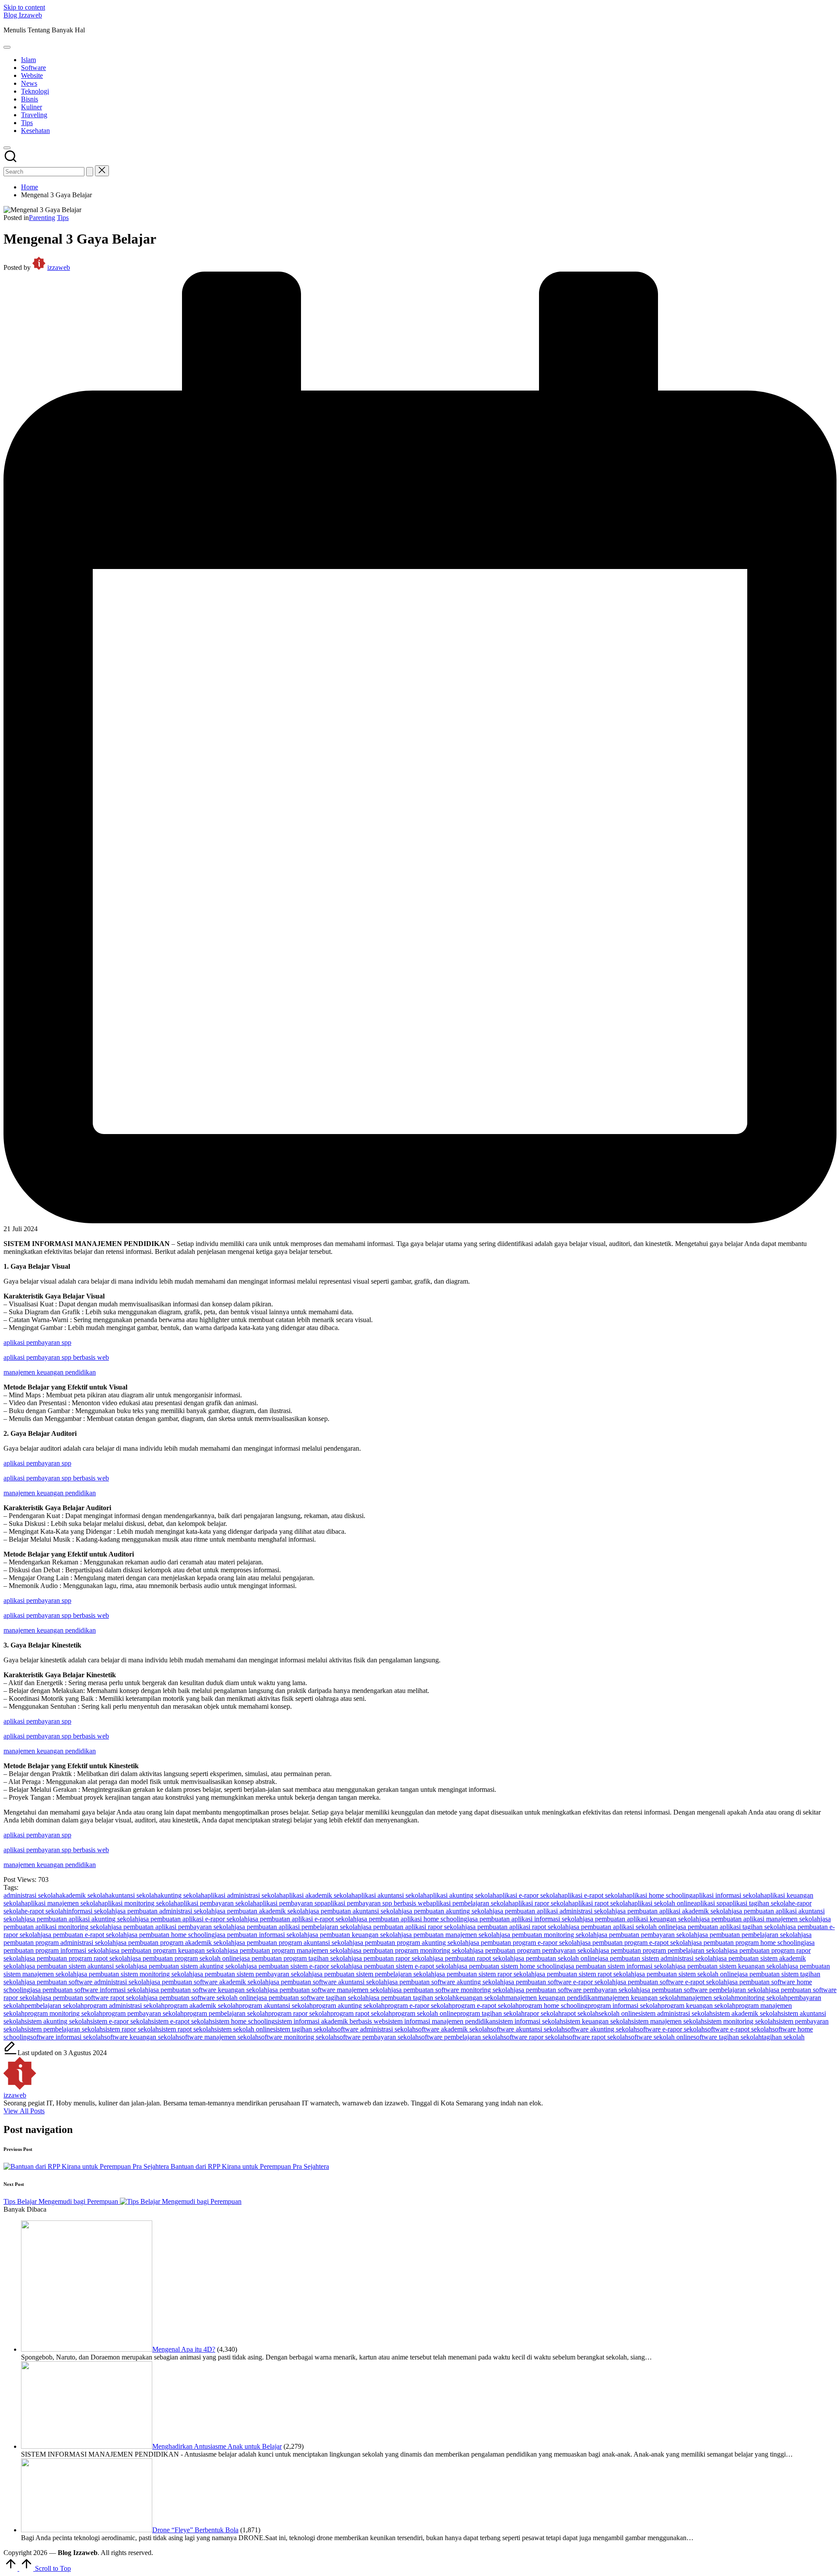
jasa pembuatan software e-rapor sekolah (560, 1982)
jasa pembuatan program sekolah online (185, 1958)
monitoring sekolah (761, 1998)
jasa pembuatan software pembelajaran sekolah (704, 1990)
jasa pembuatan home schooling (171, 1935)
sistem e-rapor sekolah (121, 2021)
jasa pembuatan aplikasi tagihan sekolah (730, 1927)
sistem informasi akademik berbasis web (330, 2021)
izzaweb (15, 2095)
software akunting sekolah (601, 2029)
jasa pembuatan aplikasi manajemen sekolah (760, 1919)
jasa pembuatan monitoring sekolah (548, 1935)
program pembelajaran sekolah (226, 2013)
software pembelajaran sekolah (461, 2037)
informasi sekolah (91, 1911)
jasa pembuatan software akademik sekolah (209, 1982)
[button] (90, 172)
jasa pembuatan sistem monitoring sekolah (135, 1974)
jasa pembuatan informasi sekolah (261, 1935)
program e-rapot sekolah (485, 2005)
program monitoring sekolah (63, 2013)
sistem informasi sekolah (529, 2021)
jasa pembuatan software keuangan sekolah (208, 1990)
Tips (63, 218)
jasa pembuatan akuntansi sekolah (355, 1911)
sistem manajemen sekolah (668, 2021)
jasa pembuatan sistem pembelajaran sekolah (373, 1974)
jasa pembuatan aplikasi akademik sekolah (673, 1911)
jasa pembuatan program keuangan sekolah (168, 1950)
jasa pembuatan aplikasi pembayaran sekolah (173, 1927)
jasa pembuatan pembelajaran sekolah (749, 1935)
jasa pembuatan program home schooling (748, 1942)
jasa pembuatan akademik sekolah (262, 1911)
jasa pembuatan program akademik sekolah (175, 1942)
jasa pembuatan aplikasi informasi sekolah (525, 1919)
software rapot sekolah (597, 2037)
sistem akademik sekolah (747, 2013)
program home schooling (553, 2005)
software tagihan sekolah (728, 2037)
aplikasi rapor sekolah (542, 1903)
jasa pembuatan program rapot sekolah (77, 1958)
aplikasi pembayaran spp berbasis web (56, 1357)
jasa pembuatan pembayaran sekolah (647, 1935)
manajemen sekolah (707, 1998)
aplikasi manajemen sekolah (63, 1903)
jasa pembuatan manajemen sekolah (450, 1935)
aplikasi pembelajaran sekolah (471, 1903)
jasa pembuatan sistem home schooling (510, 1966)
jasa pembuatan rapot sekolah (473, 1958)
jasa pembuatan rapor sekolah (392, 1958)
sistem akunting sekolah (57, 2021)
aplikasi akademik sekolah (319, 1895)
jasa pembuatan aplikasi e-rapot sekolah (302, 1919)
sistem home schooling (243, 2021)
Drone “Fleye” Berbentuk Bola (195, 2530)
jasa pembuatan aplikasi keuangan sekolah (641, 1919)
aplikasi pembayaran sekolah (217, 1903)
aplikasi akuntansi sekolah (391, 1895)
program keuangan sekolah (698, 2005)
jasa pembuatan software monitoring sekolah (452, 1990)
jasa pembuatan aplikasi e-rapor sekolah (193, 1919)
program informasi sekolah (624, 2005)
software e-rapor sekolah (671, 2029)
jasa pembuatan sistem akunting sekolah (191, 1966)
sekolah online (618, 2013)
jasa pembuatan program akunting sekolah (411, 1942)
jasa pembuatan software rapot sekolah (94, 1998)
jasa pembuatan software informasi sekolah (89, 1990)
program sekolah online (424, 2013)
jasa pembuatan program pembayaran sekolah (536, 1950)
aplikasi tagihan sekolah (759, 1903)
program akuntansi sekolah (276, 2005)
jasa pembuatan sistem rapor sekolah (485, 1974)
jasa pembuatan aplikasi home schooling (412, 1919)
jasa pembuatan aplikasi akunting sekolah (81, 1919)
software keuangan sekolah (142, 2037)
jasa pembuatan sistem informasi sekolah (619, 1966)
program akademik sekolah (202, 2005)
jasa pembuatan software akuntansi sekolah (328, 1982)
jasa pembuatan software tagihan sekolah (313, 1998)
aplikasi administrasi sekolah (243, 1895)
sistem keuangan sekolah (597, 2021)
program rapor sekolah (299, 2013)
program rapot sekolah (361, 2013)
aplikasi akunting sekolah (461, 1895)
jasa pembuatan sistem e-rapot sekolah (404, 1966)
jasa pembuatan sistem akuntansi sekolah (80, 1966)
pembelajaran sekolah (54, 2005)
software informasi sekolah (67, 2037)
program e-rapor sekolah (418, 2005)
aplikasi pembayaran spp (37, 1342)
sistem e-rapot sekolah (182, 2021)
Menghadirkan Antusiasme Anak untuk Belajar (217, 2446)
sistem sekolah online (244, 2029)
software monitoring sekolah (298, 2037)
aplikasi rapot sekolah (602, 1903)
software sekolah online (661, 2037)
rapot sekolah (580, 2013)
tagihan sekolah (783, 2037)
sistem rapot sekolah (187, 2029)
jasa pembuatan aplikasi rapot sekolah (517, 1927)
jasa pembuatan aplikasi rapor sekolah (413, 1927)
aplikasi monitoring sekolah (139, 1903)
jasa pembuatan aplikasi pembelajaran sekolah (298, 1927)
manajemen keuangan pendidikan (50, 1372)
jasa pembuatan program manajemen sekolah (289, 1950)
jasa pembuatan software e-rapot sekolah (671, 1982)
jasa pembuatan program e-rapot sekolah (636, 1942)
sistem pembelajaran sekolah (64, 2029)
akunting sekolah (181, 1895)
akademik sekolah (84, 1895)
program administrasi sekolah (124, 2005)
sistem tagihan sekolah (304, 2029)
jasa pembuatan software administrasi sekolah (87, 1982)
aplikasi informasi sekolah (728, 1895)
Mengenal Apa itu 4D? (184, 2349)
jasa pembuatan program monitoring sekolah (412, 1950)
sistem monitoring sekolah (740, 2021)
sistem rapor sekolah (131, 2029)
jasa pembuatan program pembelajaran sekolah (663, 1950)
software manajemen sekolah (219, 2037)
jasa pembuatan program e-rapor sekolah (524, 1942)
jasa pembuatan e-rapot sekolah (84, 1935)
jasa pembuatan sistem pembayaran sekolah (252, 1974)
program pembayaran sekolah (143, 2013)
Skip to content (24, 7)
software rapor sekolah (535, 2037)
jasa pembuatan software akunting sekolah (445, 1982)
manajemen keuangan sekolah (639, 1998)
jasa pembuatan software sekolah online (202, 1998)
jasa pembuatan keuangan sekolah (354, 1935)
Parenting (42, 218)
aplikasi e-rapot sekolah (594, 1895)
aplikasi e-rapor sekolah (529, 1895)
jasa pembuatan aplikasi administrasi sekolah (554, 1911)
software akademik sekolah (453, 2029)
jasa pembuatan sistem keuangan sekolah (731, 1966)
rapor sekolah (543, 2013)
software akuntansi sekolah (528, 2029)
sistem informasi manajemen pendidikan (441, 2021)
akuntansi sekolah (133, 1895)
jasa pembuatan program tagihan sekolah (295, 1958)
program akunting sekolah (349, 2005)
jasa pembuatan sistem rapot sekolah (584, 1974)
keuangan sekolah (481, 1998)
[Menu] (7, 47)
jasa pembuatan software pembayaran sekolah (577, 1990)
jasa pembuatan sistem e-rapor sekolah (299, 1966)
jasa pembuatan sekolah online (556, 1958)
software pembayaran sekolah (378, 2037)
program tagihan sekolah (491, 2013)
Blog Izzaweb (23, 15)
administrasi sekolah (31, 1895)
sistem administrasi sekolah (675, 2013)
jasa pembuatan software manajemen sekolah (329, 1990)
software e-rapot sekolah (738, 2029)
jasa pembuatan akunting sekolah (447, 1911)
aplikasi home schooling (659, 1895)
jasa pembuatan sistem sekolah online (686, 1974)
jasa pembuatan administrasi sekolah (165, 1911)
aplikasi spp (710, 1903)
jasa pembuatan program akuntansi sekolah (294, 1942)
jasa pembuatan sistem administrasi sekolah (657, 1958)
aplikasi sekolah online (663, 1903)
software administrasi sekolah (375, 2029)
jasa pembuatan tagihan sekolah (412, 1998)
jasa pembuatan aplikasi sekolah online (622, 1927)
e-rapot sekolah (45, 1911)
